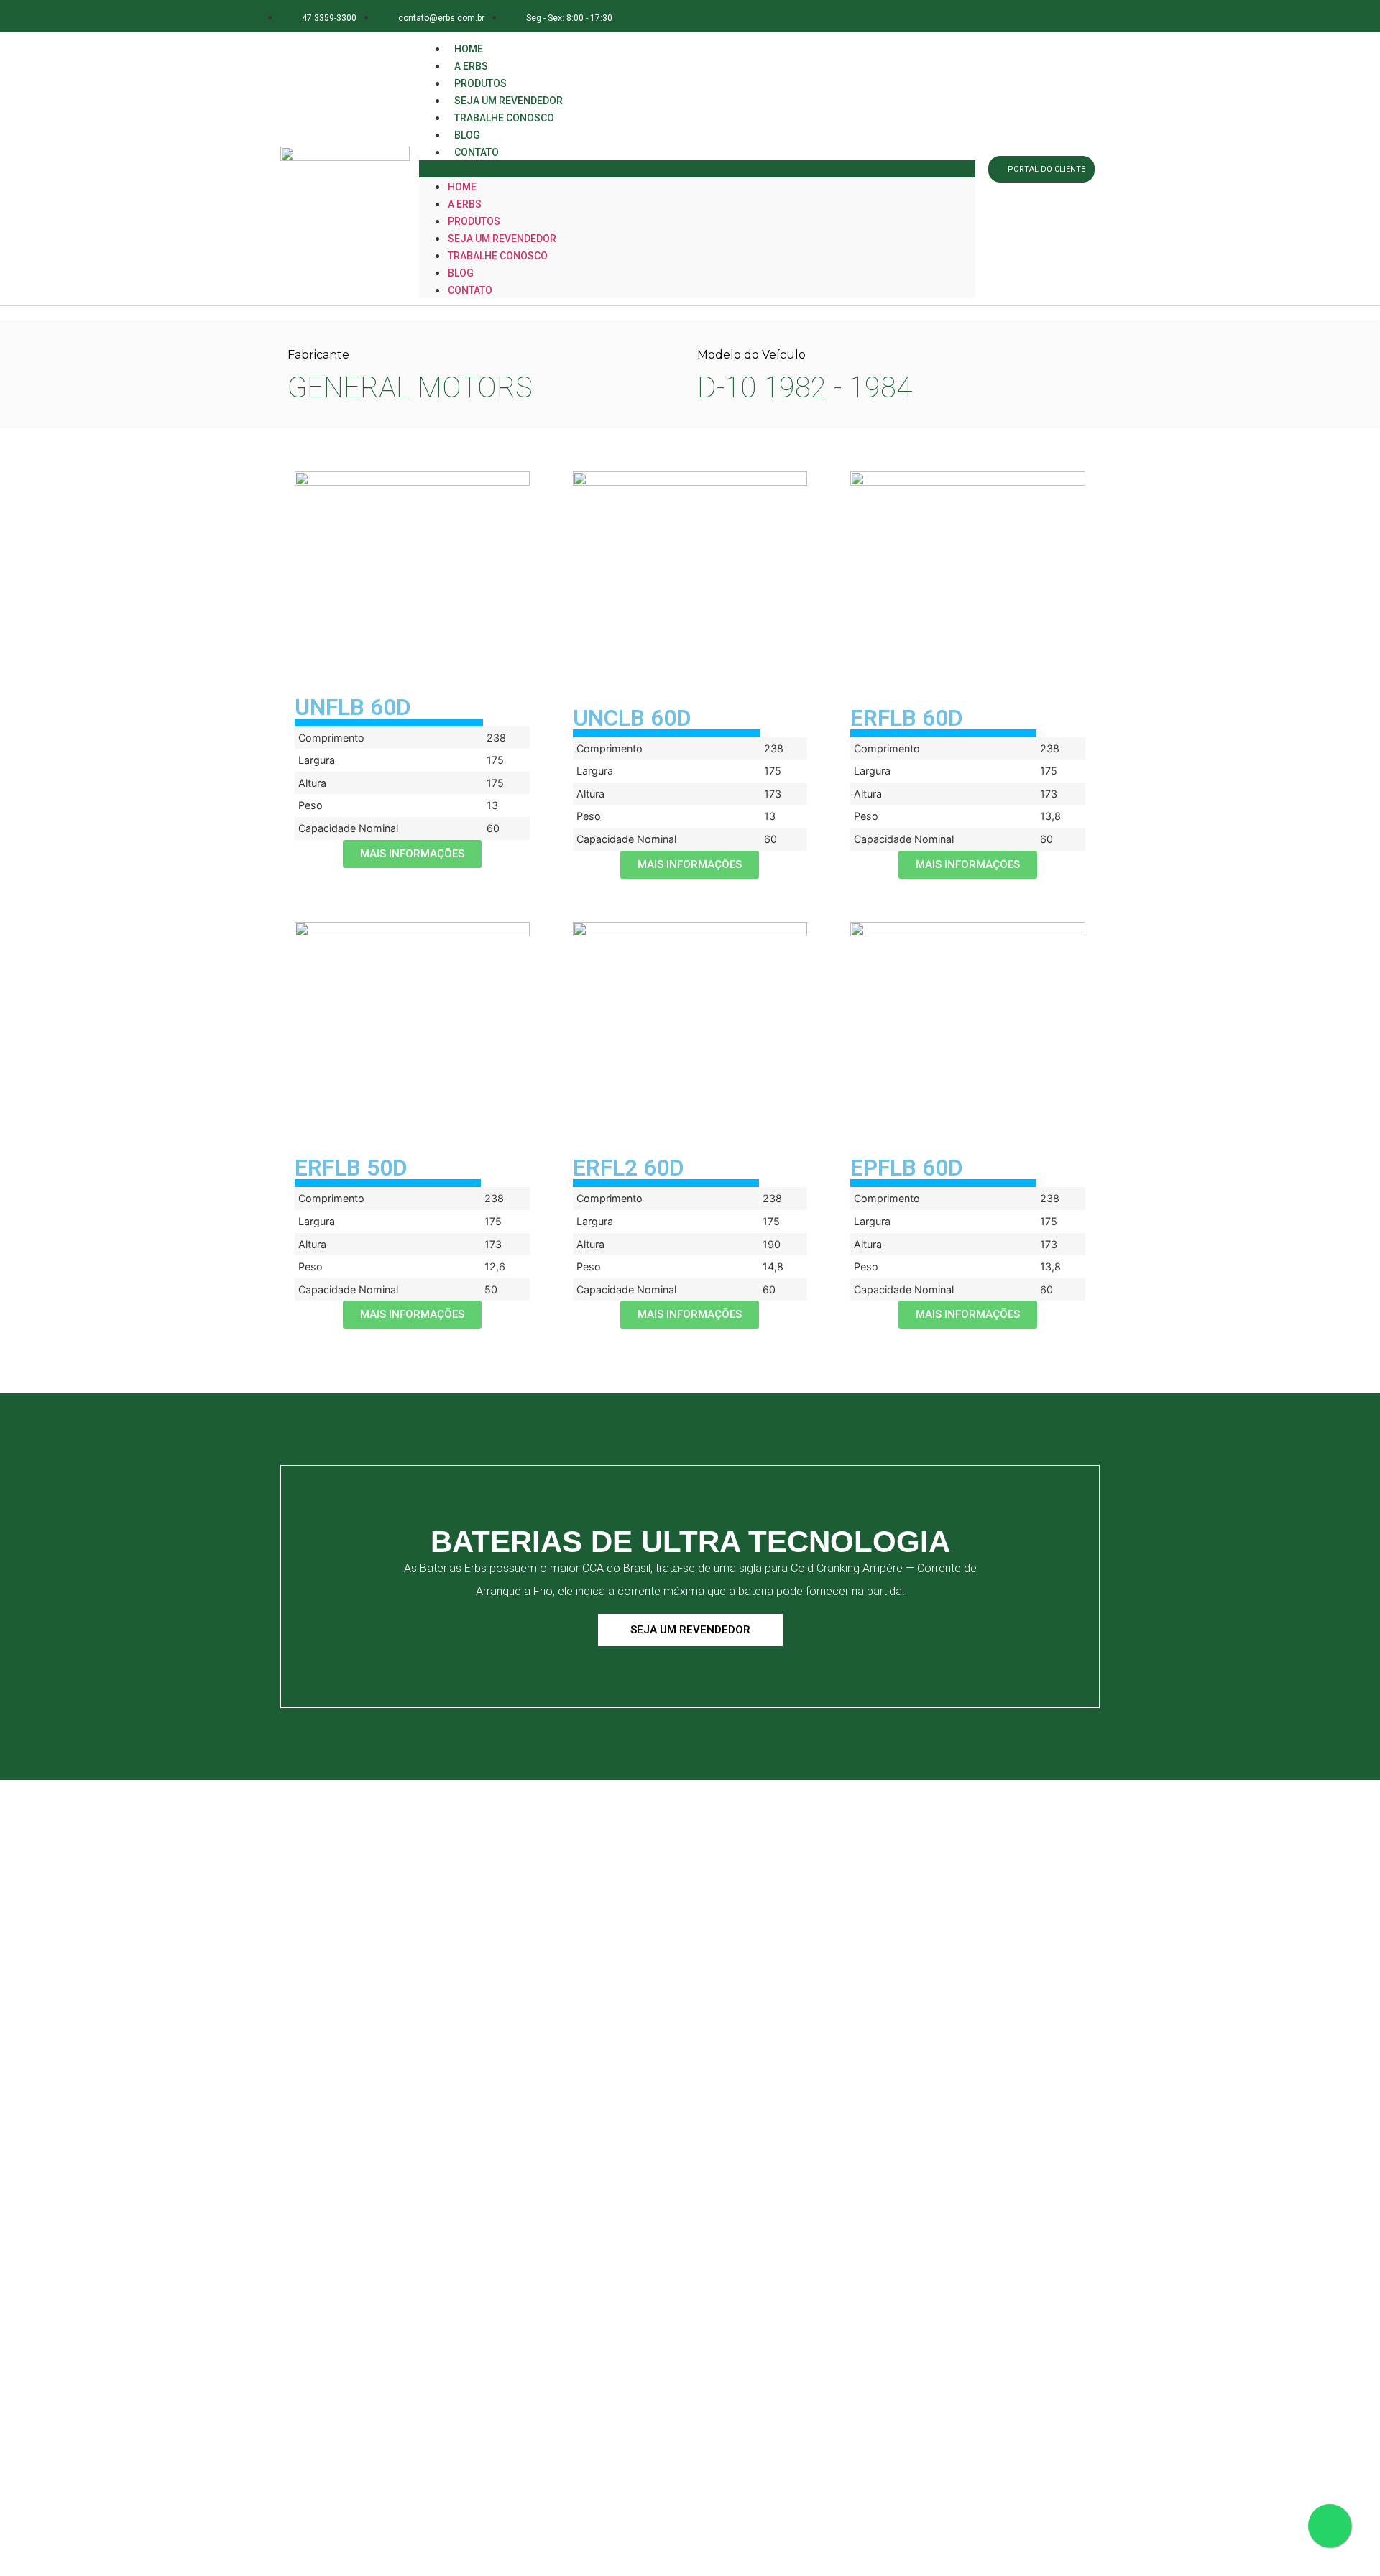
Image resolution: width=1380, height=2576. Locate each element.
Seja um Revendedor (502, 239)
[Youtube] (1081, 16)
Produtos (474, 221)
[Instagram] (1017, 16)
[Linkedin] (1049, 16)
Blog (461, 273)
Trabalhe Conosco (504, 118)
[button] (697, 169)
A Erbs (465, 204)
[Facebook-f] (984, 16)
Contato (477, 152)
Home (462, 187)
